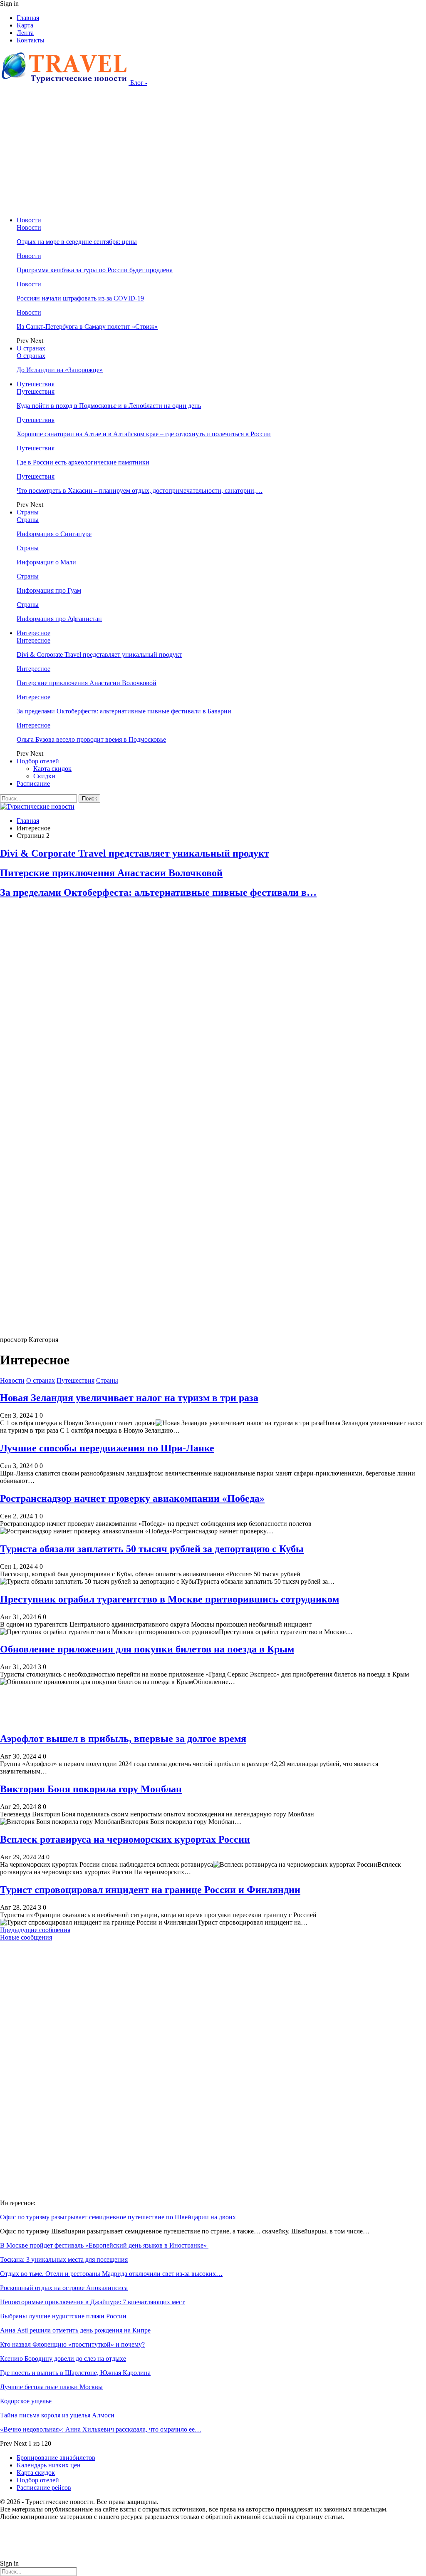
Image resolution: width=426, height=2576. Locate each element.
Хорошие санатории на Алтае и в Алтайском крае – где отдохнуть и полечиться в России (144, 434)
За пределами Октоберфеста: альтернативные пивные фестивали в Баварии (124, 711)
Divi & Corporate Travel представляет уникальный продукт (99, 655)
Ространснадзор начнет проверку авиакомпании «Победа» (132, 1498)
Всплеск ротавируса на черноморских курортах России (125, 1839)
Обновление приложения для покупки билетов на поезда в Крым (147, 1649)
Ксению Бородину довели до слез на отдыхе (63, 2359)
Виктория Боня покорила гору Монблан (91, 1789)
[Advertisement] (213, 152)
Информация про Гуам (49, 590)
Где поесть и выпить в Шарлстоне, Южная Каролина (75, 2373)
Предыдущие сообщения (35, 1930)
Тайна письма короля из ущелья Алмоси (57, 2415)
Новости (29, 220)
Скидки (44, 776)
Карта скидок (52, 769)
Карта (25, 25)
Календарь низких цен (49, 2465)
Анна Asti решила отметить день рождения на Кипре (75, 2330)
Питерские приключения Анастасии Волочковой (87, 683)
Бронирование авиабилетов (56, 2458)
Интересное (33, 633)
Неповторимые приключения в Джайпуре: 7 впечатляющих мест (92, 2302)
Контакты (31, 40)
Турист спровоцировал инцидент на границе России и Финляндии (150, 1890)
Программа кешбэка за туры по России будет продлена (95, 270)
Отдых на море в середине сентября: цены (77, 242)
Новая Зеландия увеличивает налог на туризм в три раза (129, 1398)
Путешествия (36, 384)
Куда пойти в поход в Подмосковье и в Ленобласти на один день (109, 406)
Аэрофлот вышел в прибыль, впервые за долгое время (123, 1739)
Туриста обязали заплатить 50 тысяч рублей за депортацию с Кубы (152, 1549)
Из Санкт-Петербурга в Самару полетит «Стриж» (87, 327)
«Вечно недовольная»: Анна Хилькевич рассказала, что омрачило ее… (101, 2429)
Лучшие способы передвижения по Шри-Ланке (107, 1448)
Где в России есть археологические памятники (83, 462)
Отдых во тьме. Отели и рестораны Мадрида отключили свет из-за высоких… (111, 2274)
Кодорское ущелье (26, 2401)
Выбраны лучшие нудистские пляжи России (63, 2316)
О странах (31, 348)
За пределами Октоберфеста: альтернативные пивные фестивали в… (158, 892)
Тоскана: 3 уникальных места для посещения (64, 2259)
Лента (25, 33)
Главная (28, 18)
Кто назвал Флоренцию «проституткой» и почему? (72, 2344)
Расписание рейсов (44, 2488)
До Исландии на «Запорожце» (60, 370)
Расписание (33, 784)
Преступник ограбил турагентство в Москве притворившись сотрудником (170, 1599)
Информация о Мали (46, 562)
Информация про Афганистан (59, 619)
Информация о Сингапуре (54, 534)
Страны (28, 512)
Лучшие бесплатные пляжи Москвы (51, 2387)
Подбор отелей (38, 761)
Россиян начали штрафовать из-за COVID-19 (80, 298)
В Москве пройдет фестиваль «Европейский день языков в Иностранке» (104, 2245)
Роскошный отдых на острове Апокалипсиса (64, 2288)
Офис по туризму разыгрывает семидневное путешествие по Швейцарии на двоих (118, 2217)
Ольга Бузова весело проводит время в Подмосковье (91, 739)
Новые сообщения (26, 1937)
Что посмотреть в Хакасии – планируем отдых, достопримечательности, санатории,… (140, 491)
